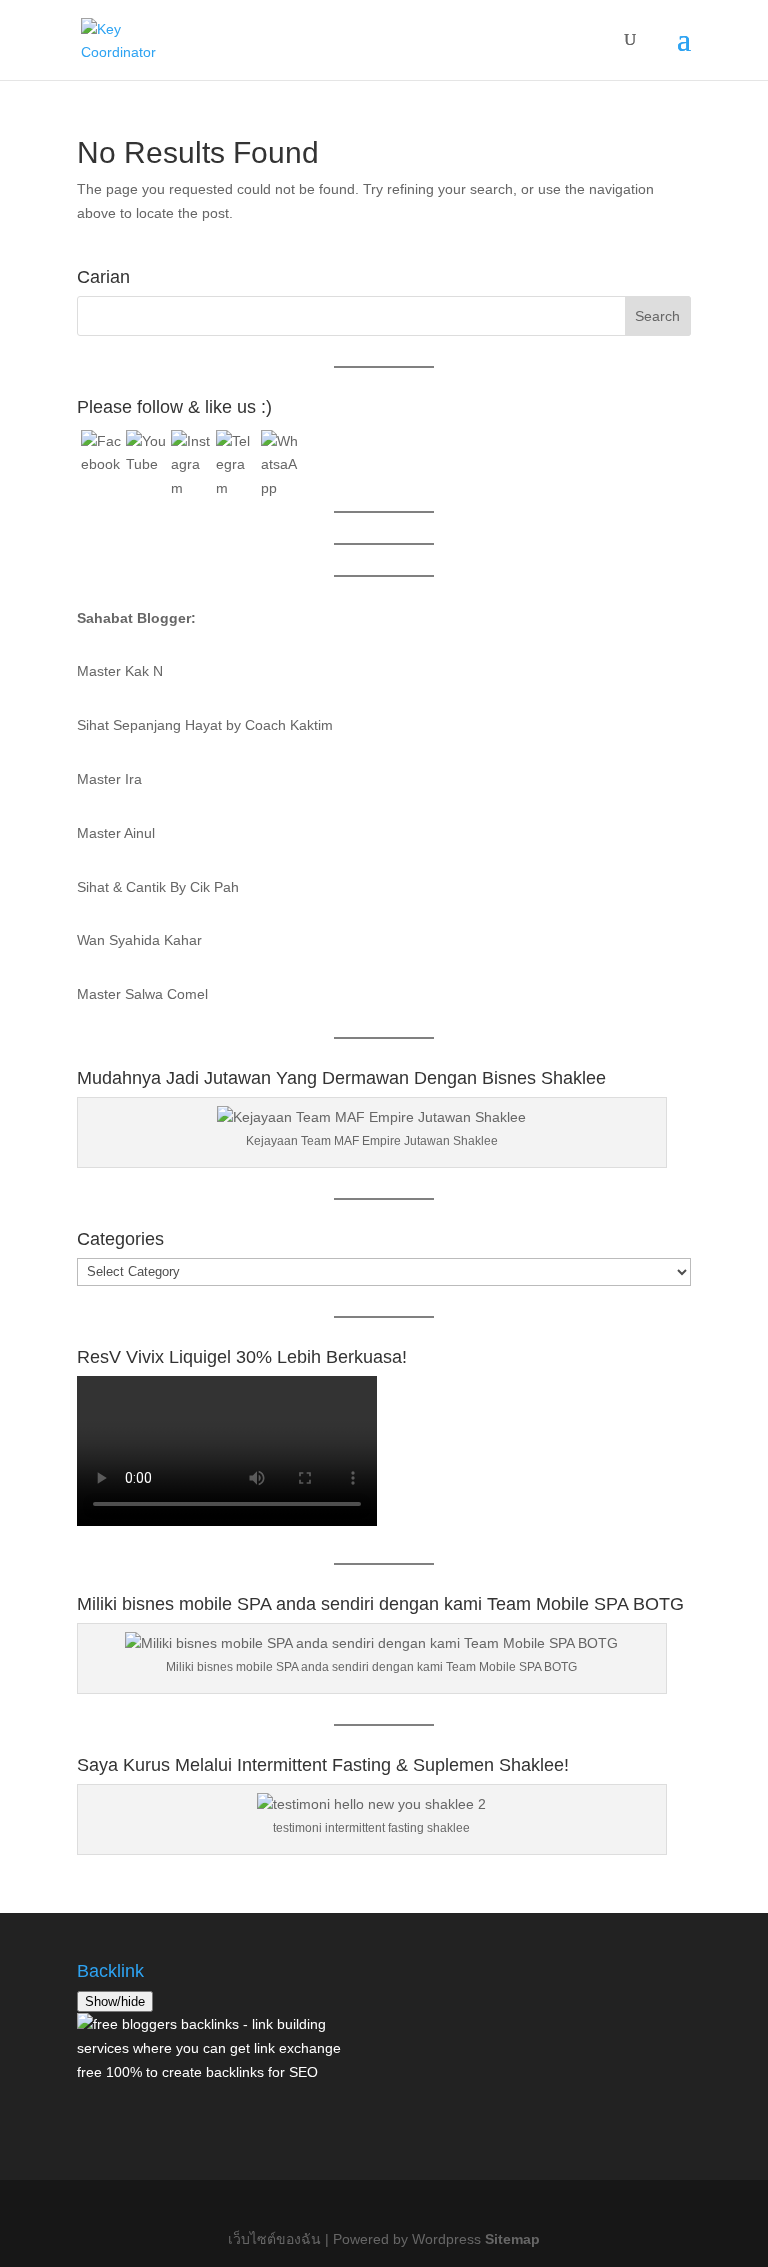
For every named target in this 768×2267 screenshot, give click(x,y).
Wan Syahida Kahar (139, 940)
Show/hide (115, 2001)
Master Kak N (120, 671)
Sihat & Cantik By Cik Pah (158, 887)
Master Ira (109, 779)
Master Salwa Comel (142, 994)
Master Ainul (116, 833)
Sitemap (512, 2239)
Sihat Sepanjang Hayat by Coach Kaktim (205, 725)
